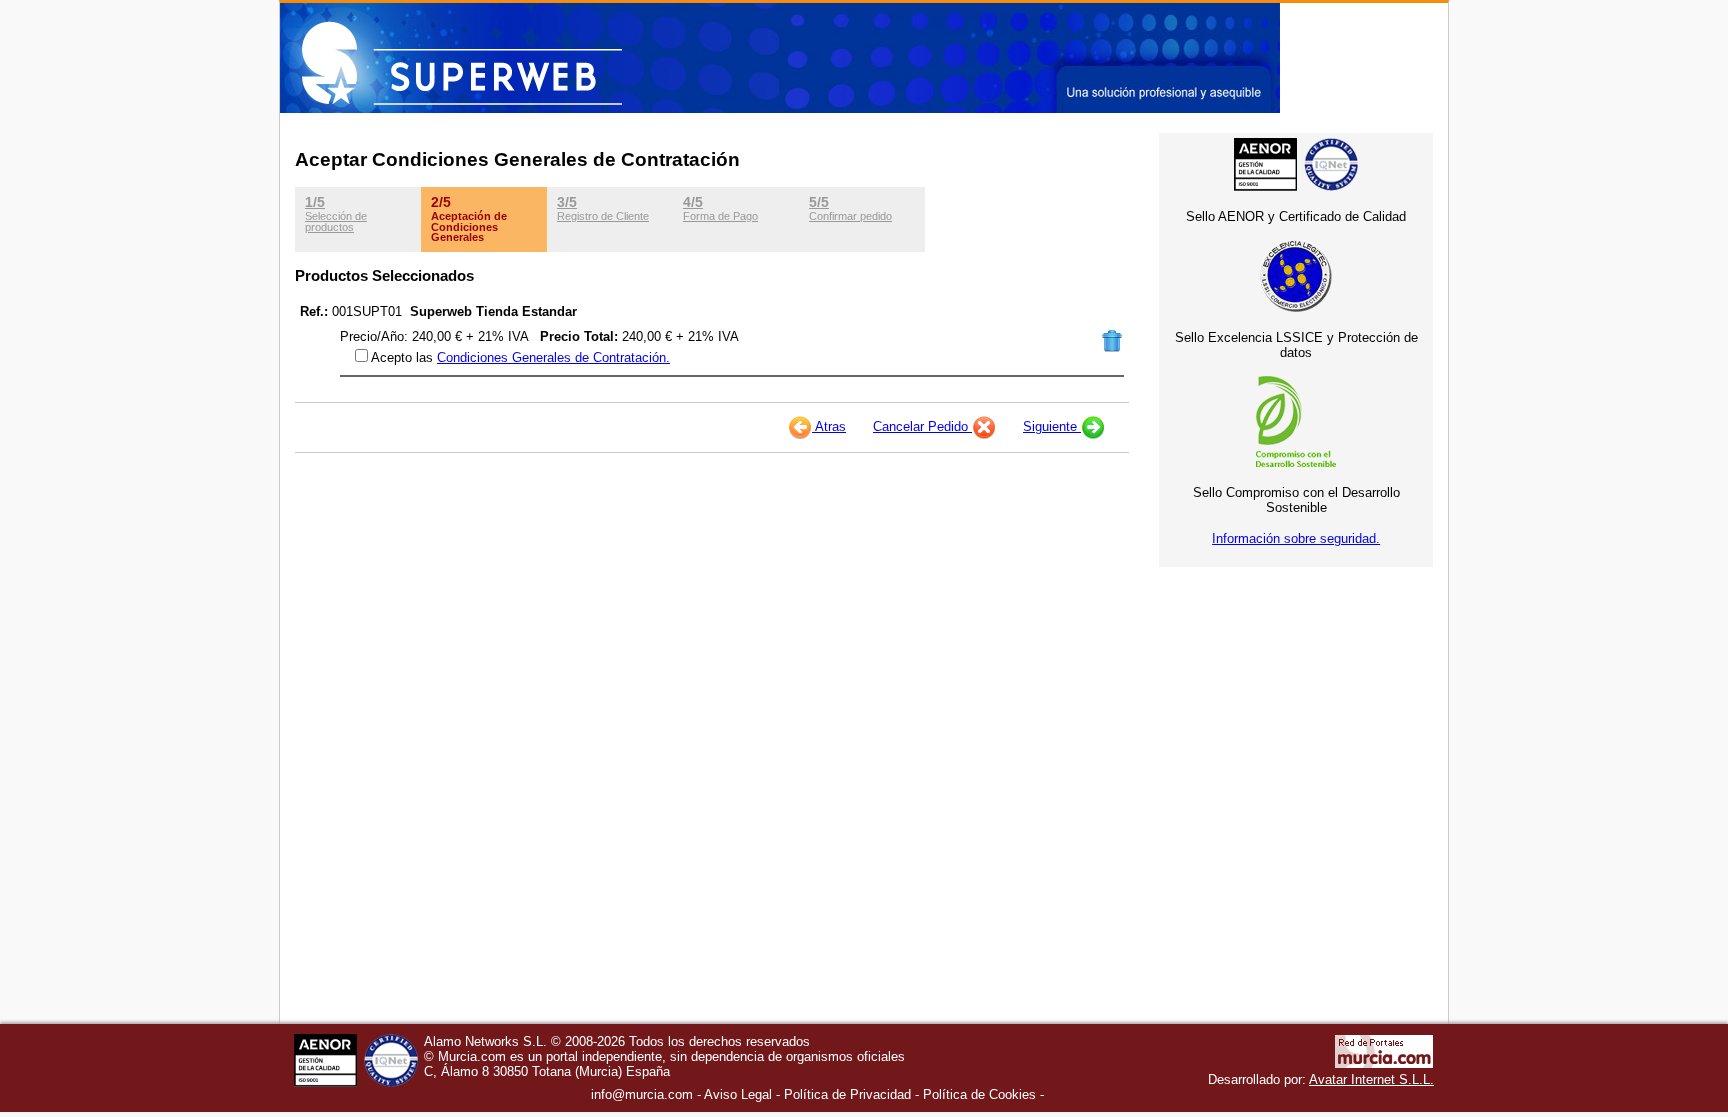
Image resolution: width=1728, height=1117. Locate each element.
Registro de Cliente (603, 208)
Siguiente (1052, 426)
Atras (829, 426)
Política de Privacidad (847, 1094)
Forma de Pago (720, 208)
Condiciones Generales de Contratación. (553, 357)
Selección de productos (336, 213)
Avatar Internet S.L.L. (1371, 1079)
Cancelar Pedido (922, 426)
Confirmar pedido (850, 208)
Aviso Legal (738, 1094)
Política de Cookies (979, 1094)
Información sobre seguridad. (1296, 538)
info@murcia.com (642, 1094)
